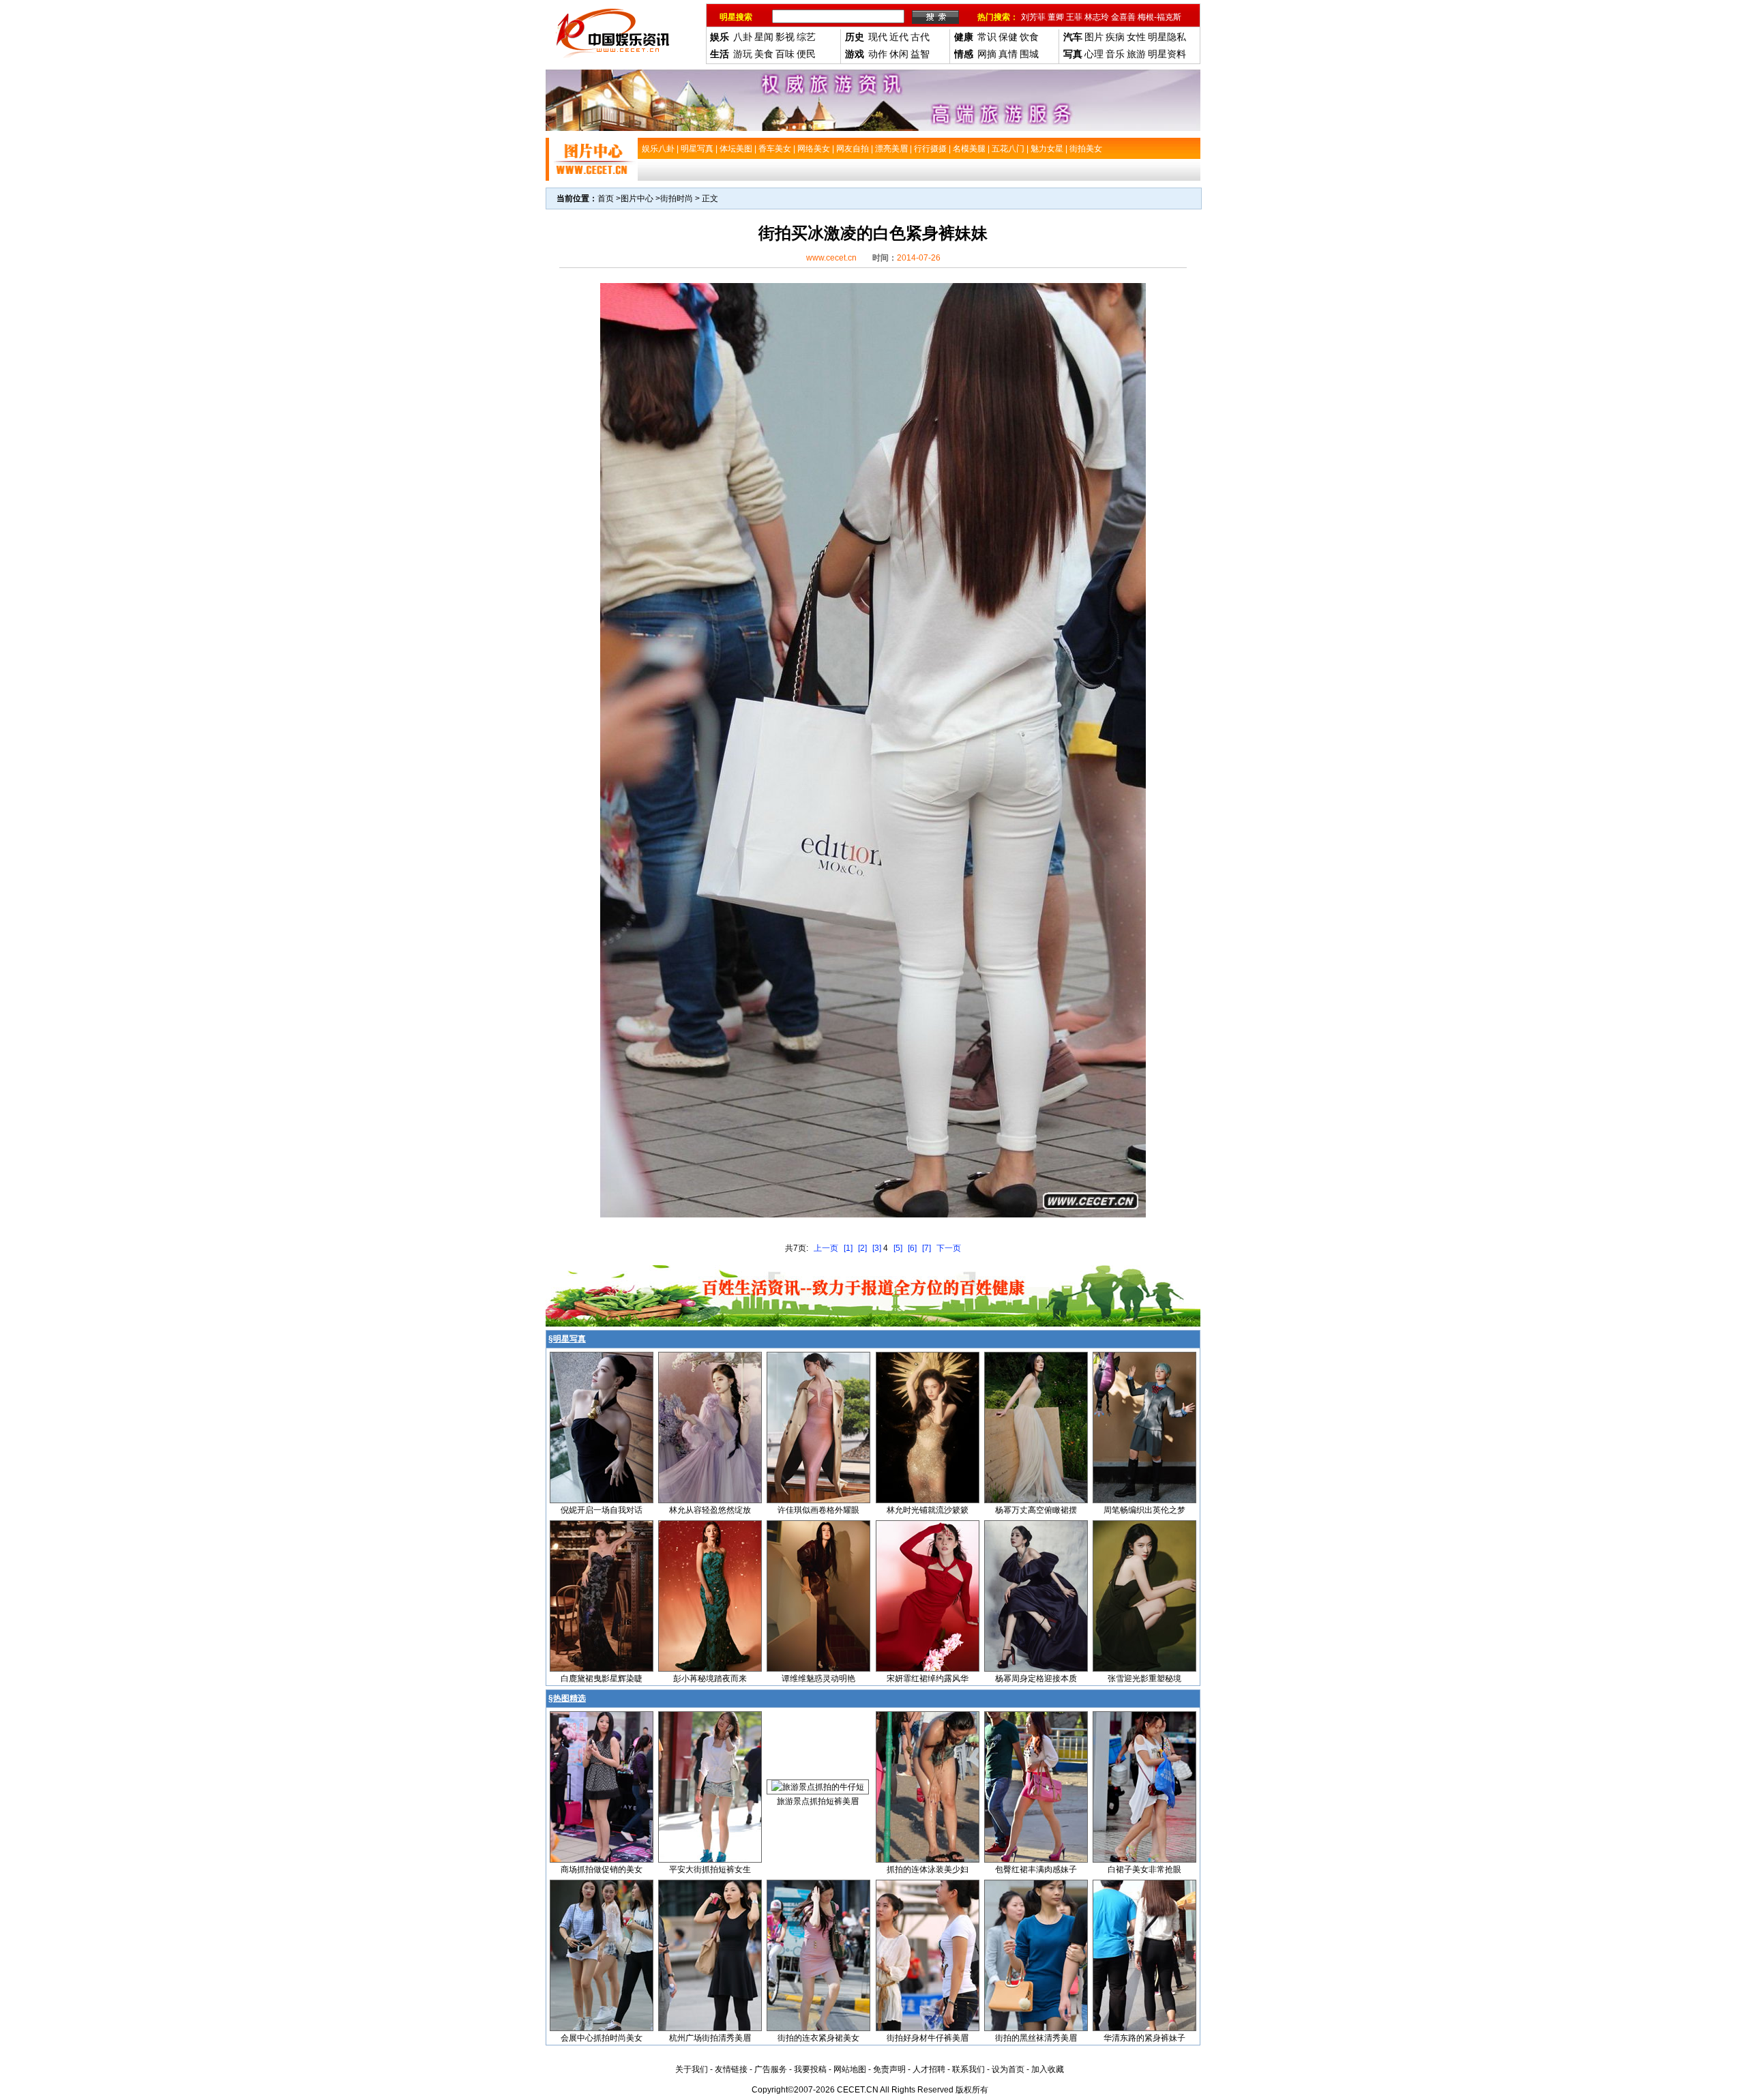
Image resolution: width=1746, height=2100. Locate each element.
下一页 (949, 1248)
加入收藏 (1048, 2069)
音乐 (1115, 54)
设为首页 (1008, 2069)
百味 (785, 54)
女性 (1136, 37)
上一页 (826, 1248)
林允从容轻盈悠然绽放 (710, 1510)
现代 (878, 37)
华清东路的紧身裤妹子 (1144, 2038)
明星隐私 (1167, 37)
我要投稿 (810, 2069)
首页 (606, 198)
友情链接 (731, 2069)
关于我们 (692, 2069)
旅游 (1136, 54)
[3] (877, 1248)
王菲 (1074, 17)
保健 (1008, 37)
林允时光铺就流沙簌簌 (928, 1510)
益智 (920, 54)
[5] (898, 1248)
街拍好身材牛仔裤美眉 (928, 2038)
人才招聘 (929, 2069)
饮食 (1029, 37)
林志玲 (1097, 17)
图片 (1094, 37)
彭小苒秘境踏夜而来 (710, 1678)
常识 (987, 37)
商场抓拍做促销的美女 (602, 1869)
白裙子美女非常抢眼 (1144, 1869)
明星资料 (1167, 54)
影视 (785, 37)
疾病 (1115, 37)
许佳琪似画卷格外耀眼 (818, 1510)
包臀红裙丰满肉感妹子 (1036, 1869)
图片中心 (637, 198)
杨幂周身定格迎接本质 (1036, 1678)
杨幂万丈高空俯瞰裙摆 (1036, 1510)
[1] (848, 1248)
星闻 (764, 37)
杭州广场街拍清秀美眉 (710, 2038)
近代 (899, 37)
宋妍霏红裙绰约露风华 (928, 1678)
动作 (878, 54)
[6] (912, 1248)
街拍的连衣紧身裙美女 (818, 2038)
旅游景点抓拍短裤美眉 (818, 1801)
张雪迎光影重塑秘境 (1144, 1678)
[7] (927, 1248)
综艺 (806, 37)
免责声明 (889, 2069)
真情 (1008, 54)
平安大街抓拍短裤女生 (710, 1869)
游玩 (743, 54)
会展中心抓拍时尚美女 (602, 2038)
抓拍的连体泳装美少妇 (928, 1869)
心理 (1094, 54)
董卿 (1056, 17)
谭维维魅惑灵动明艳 (818, 1678)
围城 (1029, 54)
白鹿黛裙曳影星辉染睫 (602, 1678)
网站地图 (850, 2069)
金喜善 (1123, 17)
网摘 (987, 54)
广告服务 (771, 2069)
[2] (862, 1248)
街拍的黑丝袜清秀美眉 (1036, 2038)
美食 (764, 54)
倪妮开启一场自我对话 (602, 1510)
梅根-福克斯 (1159, 17)
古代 (920, 37)
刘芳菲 (1033, 17)
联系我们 (968, 2069)
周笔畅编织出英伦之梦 (1144, 1510)
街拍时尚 (677, 198)
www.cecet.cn (831, 258)
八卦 (743, 37)
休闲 (899, 54)
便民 (806, 54)
